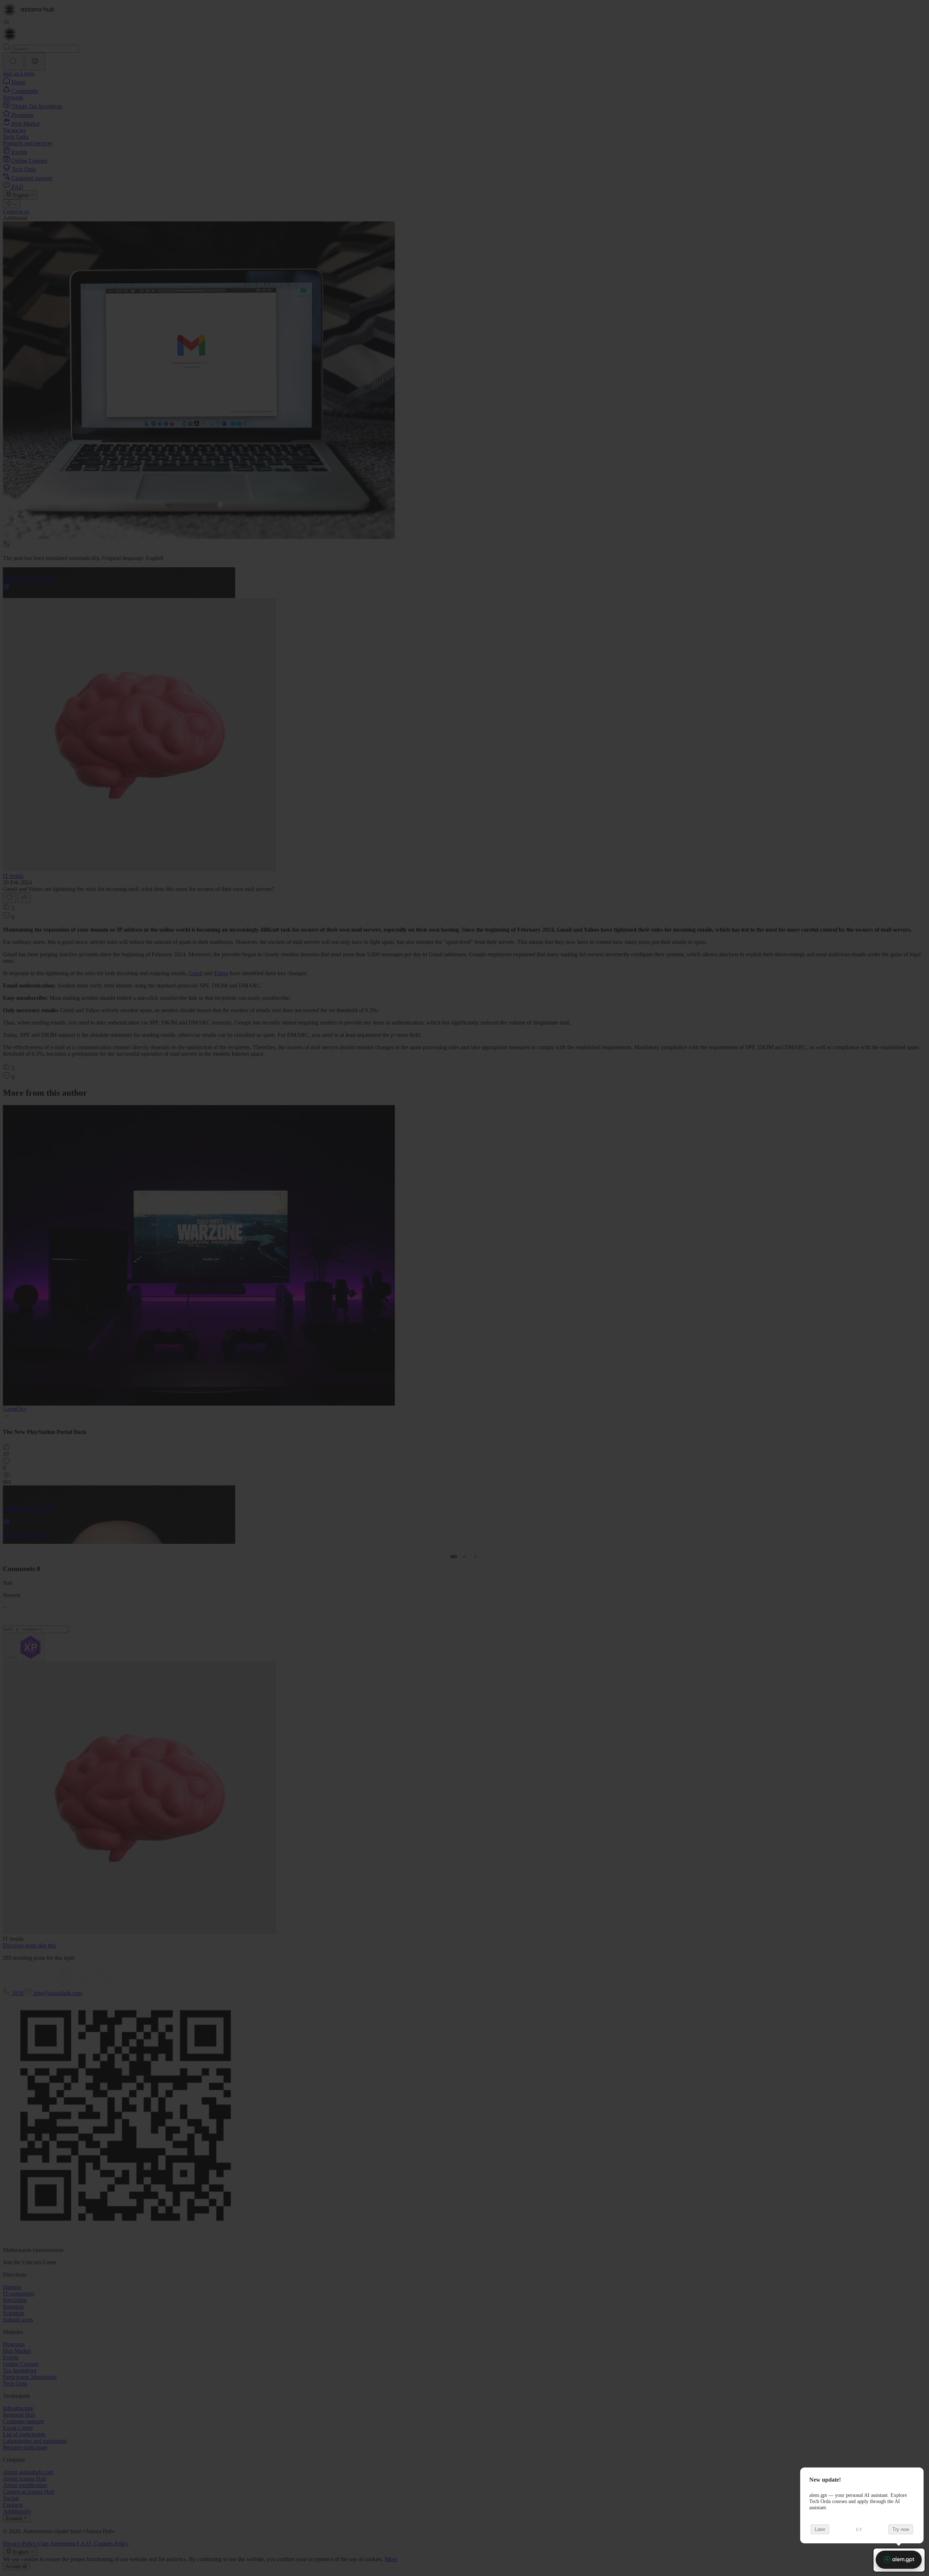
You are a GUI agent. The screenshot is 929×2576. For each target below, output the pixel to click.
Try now (901, 2529)
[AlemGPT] (899, 2560)
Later (820, 2529)
